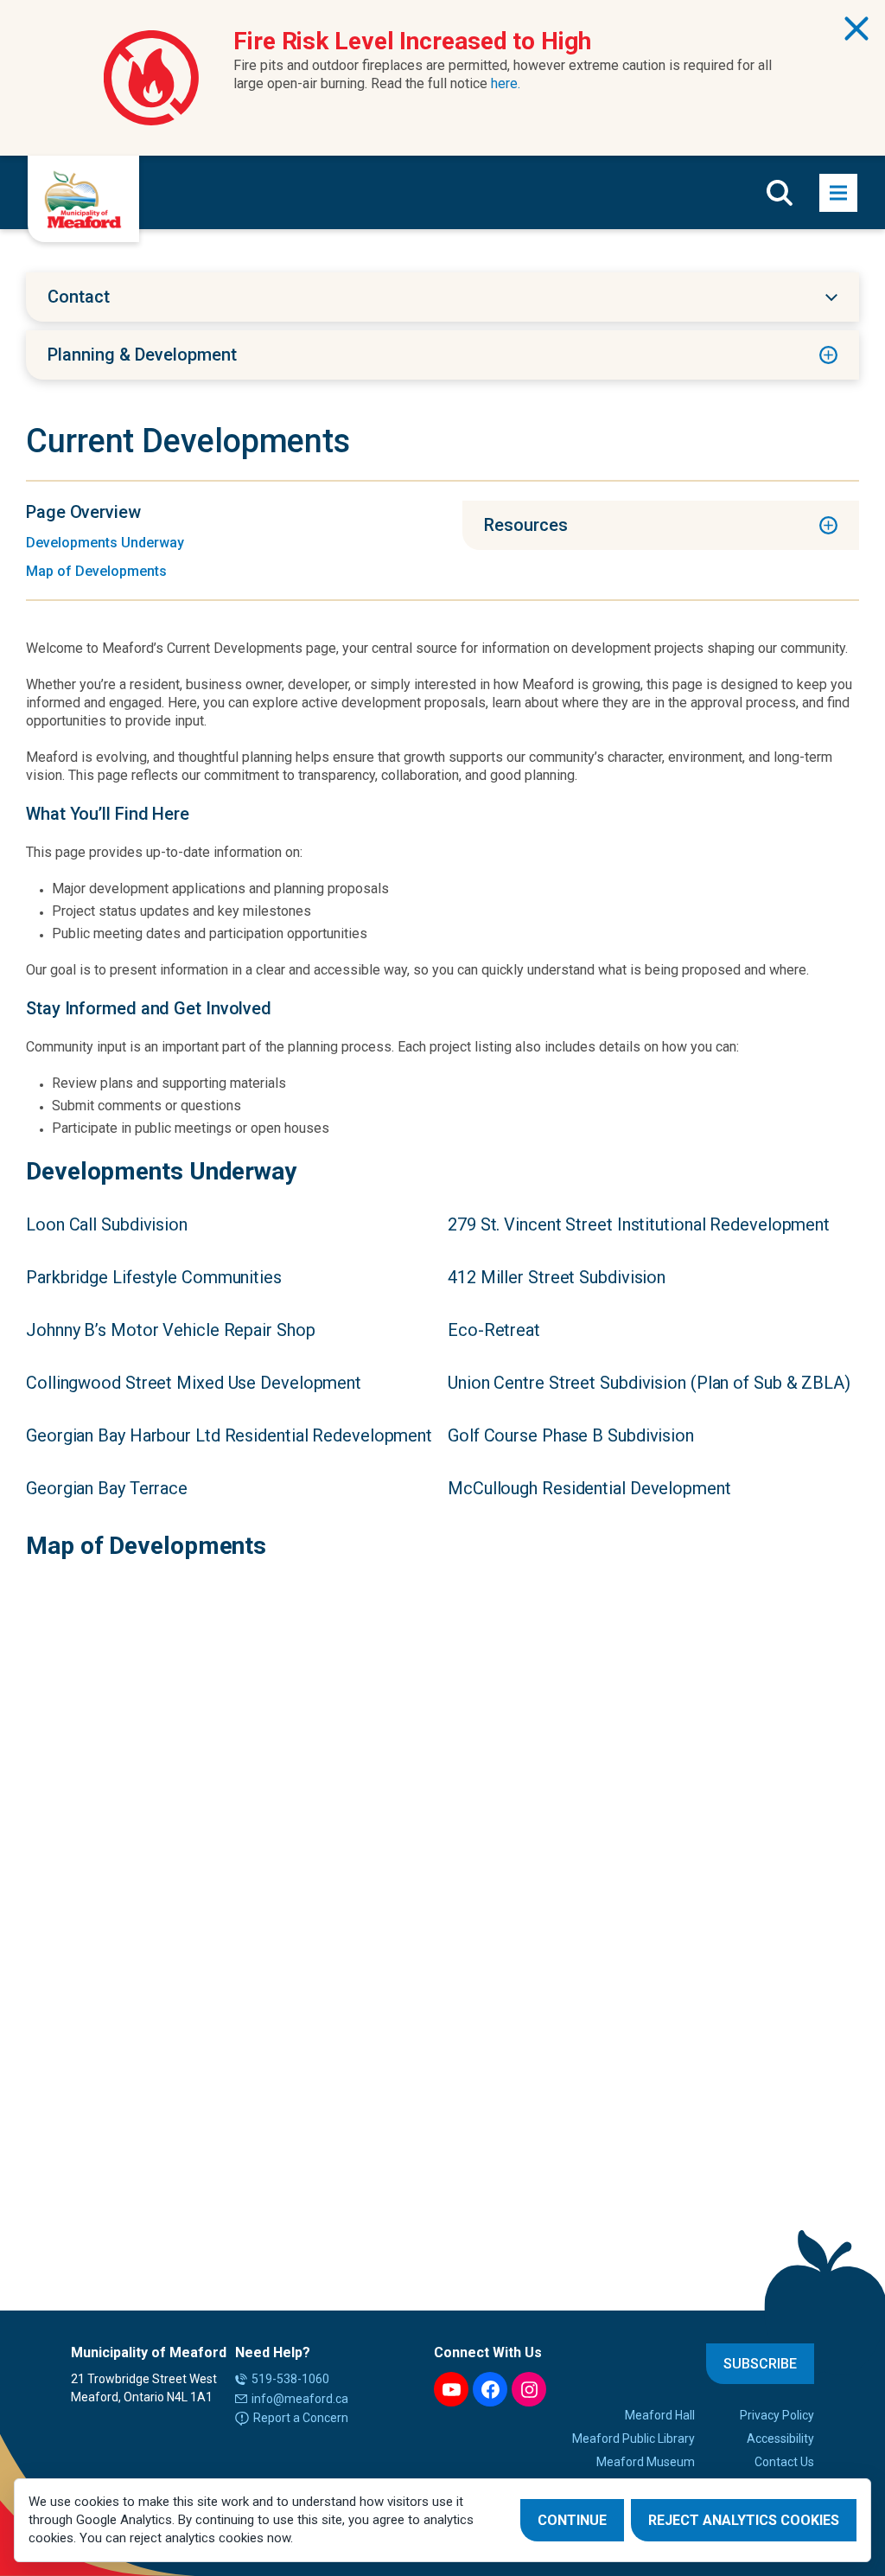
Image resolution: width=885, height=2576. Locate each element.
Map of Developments (96, 571)
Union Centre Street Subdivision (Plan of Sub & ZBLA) (649, 1383)
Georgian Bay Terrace (107, 1488)
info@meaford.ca (300, 2399)
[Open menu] (838, 193)
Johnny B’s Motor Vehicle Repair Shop (170, 1330)
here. (506, 83)
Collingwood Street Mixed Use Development (194, 1383)
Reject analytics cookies (744, 2520)
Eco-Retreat (494, 1330)
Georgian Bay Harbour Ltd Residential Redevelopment (229, 1435)
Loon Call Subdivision (107, 1224)
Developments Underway (105, 543)
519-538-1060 (290, 2379)
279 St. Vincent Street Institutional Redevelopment (639, 1224)
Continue (572, 2520)
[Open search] (780, 193)
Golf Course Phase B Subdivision (571, 1435)
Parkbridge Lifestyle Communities (154, 1277)
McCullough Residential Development (589, 1488)
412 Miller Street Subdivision (557, 1277)
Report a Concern (301, 2418)
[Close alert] (856, 29)
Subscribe (760, 2364)
